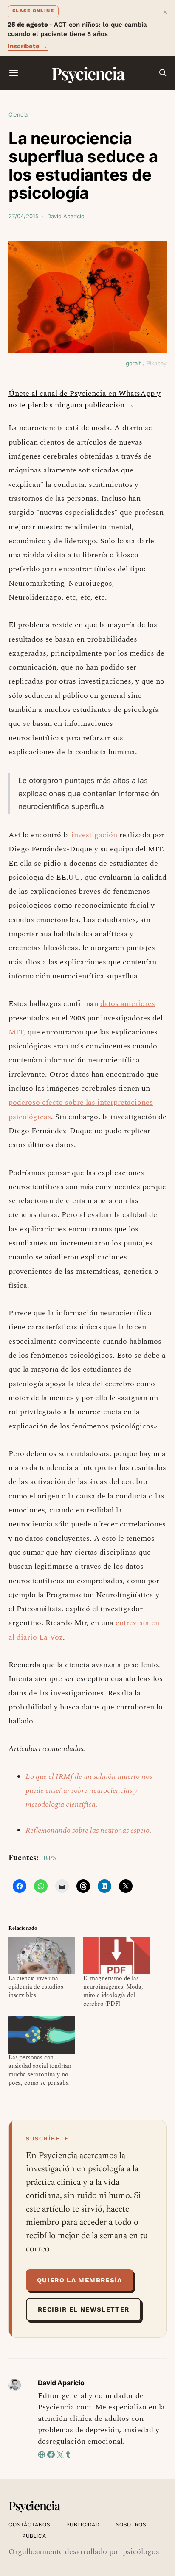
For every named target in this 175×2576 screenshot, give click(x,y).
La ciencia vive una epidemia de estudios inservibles (36, 1987)
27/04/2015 (24, 216)
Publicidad (83, 2525)
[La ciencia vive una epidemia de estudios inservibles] (42, 1955)
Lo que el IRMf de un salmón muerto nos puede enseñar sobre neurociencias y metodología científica (89, 1791)
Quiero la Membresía (80, 2280)
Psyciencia (88, 73)
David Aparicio (66, 216)
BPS (50, 1858)
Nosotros (131, 2525)
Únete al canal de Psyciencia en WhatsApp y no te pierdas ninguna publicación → (85, 399)
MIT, (18, 1032)
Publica (34, 2536)
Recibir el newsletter (83, 2309)
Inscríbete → (28, 46)
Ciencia (18, 114)
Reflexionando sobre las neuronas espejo (87, 1830)
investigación (93, 835)
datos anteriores (128, 1004)
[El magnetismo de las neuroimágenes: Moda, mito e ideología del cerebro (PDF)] (116, 1955)
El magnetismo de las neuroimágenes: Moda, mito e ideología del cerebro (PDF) (113, 1991)
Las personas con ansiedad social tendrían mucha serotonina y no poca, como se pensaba (40, 2070)
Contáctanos (30, 2525)
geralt (133, 363)
